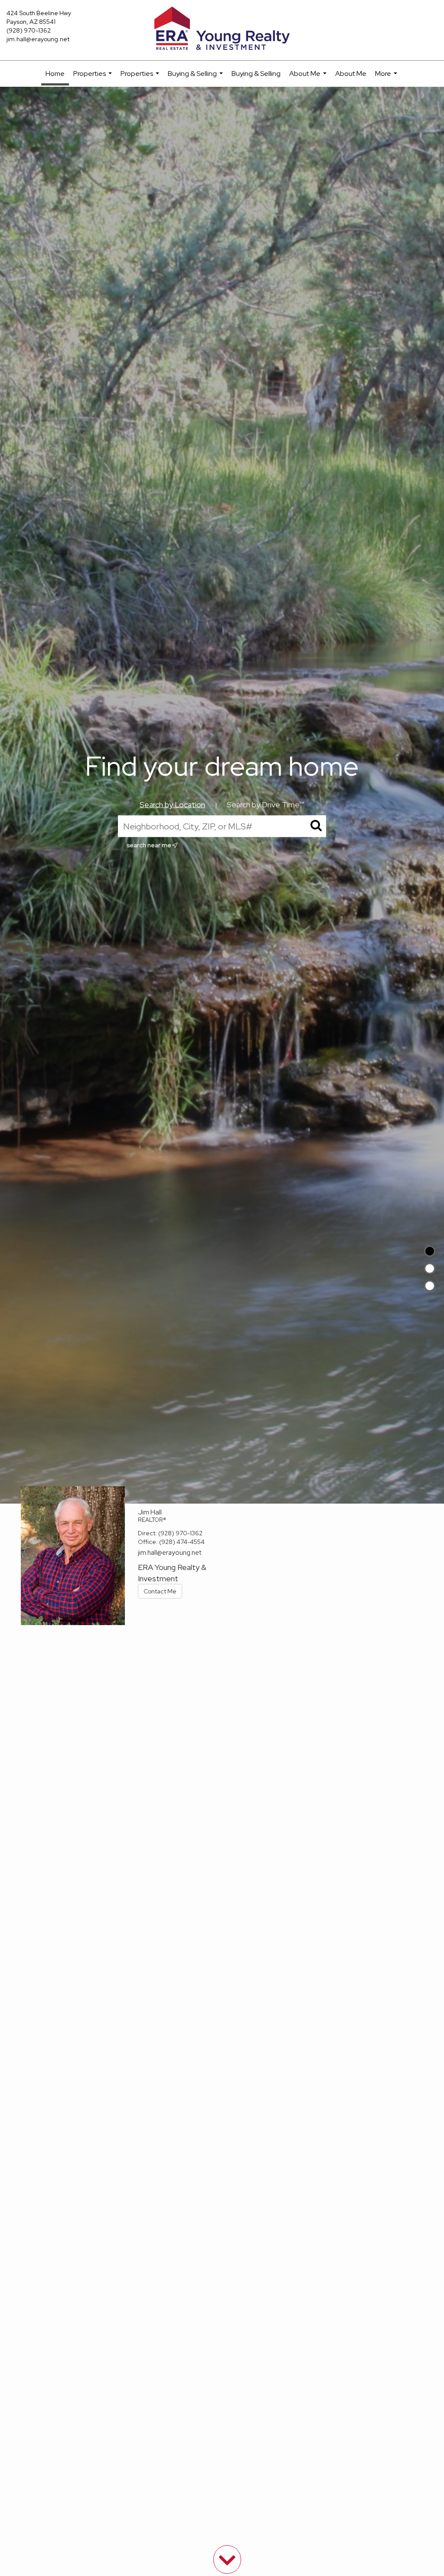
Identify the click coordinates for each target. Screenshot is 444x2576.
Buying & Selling (196, 78)
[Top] (430, 1251)
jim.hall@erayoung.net (38, 39)
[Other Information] (430, 1286)
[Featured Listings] (430, 1268)
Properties (94, 78)
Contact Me (160, 1591)
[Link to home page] (222, 29)
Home (55, 74)
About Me (309, 78)
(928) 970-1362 (29, 30)
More (387, 78)
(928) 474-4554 (182, 1542)
